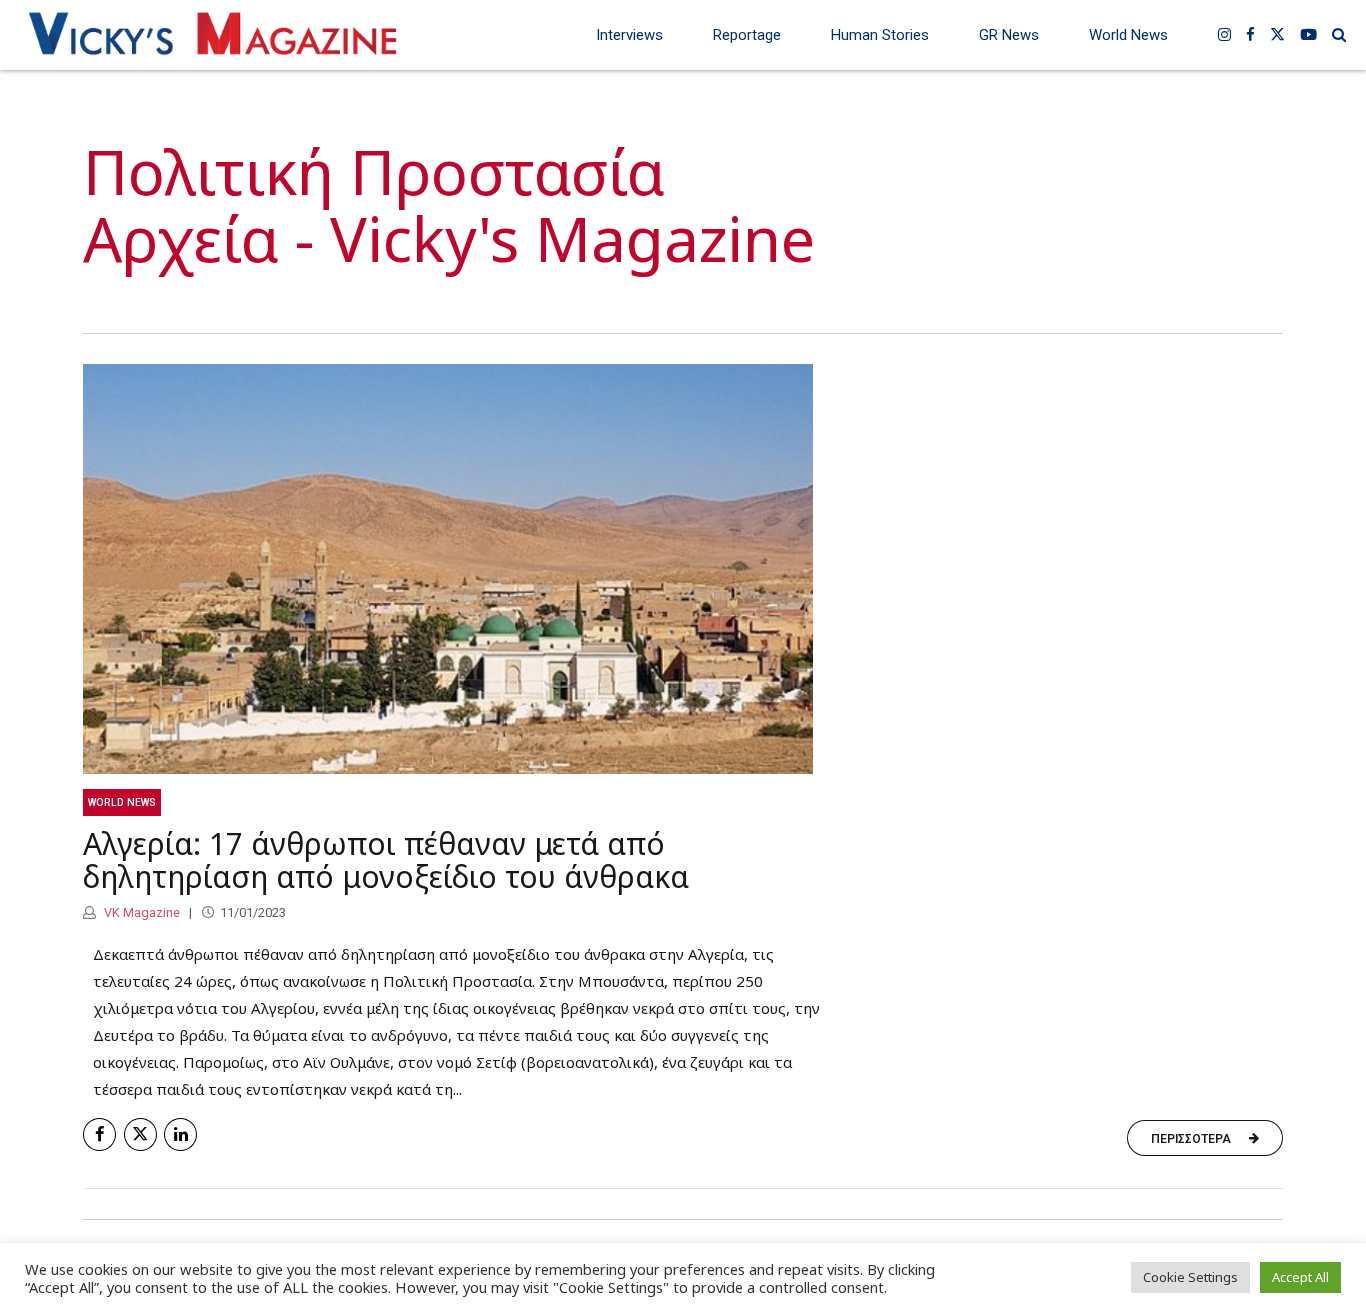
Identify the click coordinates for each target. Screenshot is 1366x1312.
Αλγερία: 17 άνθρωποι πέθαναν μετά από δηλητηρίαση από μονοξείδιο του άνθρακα (386, 860)
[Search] (1339, 34)
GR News (1009, 35)
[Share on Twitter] (140, 1134)
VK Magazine (140, 912)
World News (1128, 35)
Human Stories (880, 35)
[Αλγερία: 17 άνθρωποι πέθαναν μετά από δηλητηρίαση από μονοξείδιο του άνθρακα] (683, 569)
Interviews (629, 35)
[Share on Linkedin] (180, 1134)
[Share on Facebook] (99, 1134)
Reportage (747, 35)
